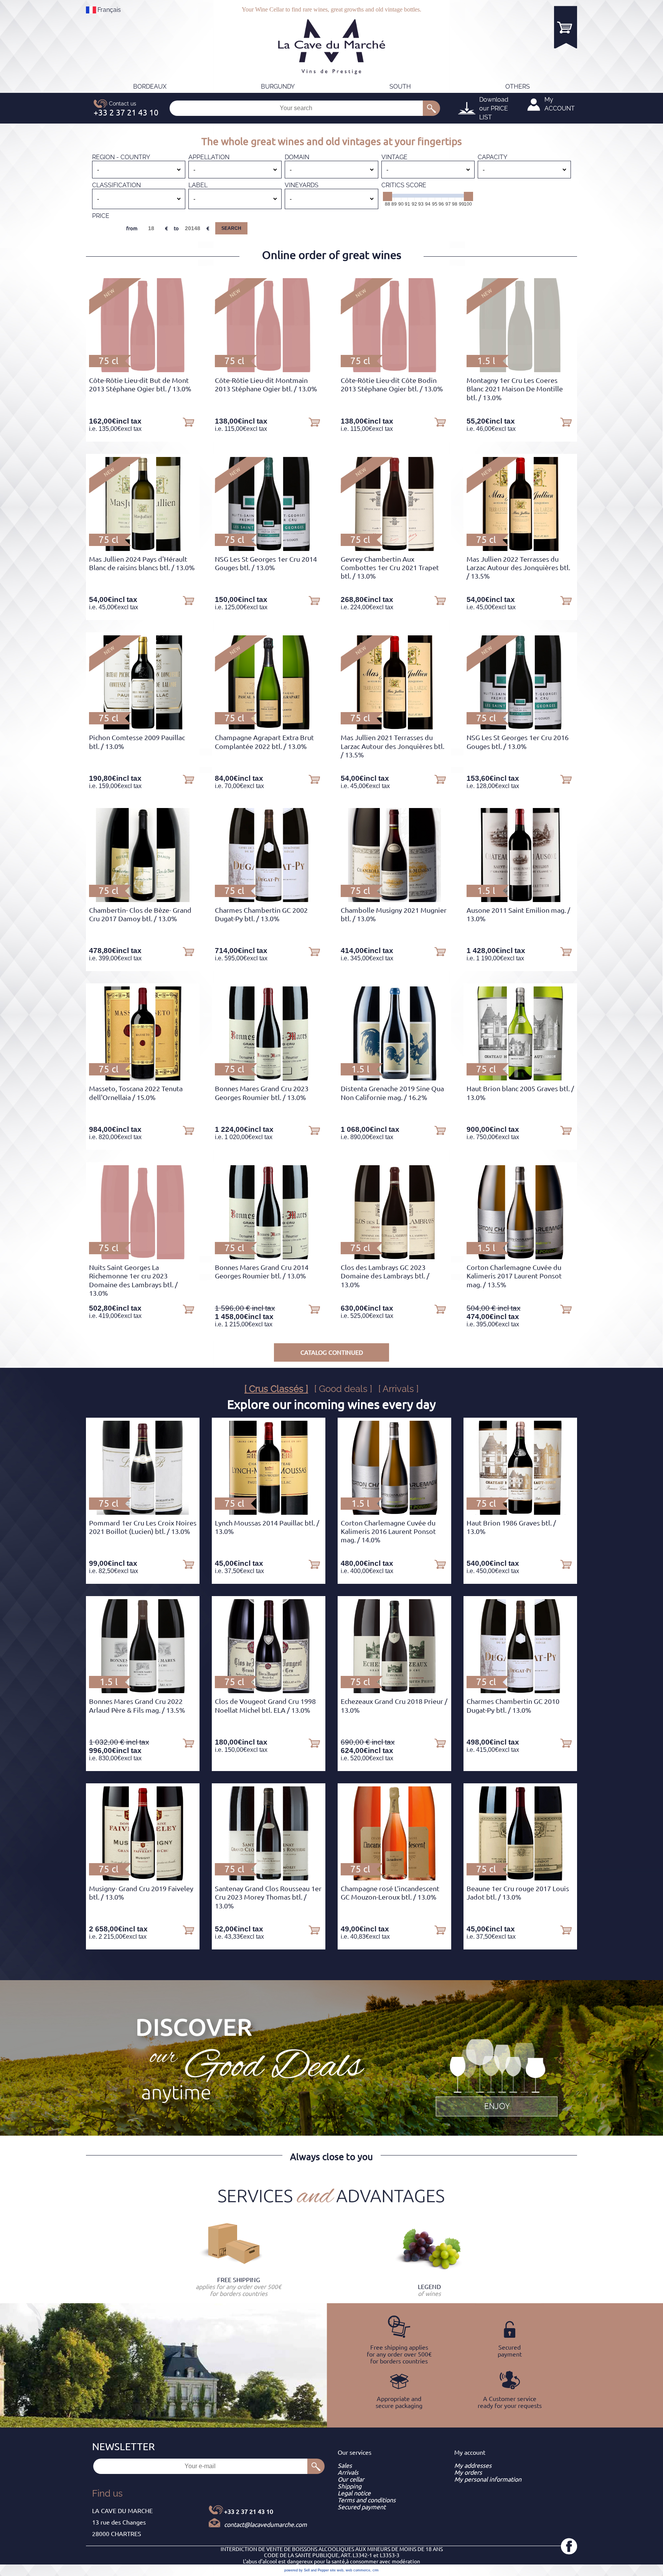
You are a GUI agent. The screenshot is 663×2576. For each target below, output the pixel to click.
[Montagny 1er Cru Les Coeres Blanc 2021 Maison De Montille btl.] (520, 370)
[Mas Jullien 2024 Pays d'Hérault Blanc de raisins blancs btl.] (143, 549)
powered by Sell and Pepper (307, 2570)
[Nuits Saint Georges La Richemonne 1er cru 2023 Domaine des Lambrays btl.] (143, 1257)
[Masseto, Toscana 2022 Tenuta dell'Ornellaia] (143, 1078)
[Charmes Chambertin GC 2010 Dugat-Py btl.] (520, 1691)
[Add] (188, 422)
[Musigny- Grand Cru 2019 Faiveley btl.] (143, 1878)
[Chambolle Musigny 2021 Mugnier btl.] (394, 900)
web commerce (358, 2570)
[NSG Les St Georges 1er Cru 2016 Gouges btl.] (520, 727)
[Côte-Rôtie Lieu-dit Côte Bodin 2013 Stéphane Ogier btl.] (394, 370)
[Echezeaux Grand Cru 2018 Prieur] (394, 1691)
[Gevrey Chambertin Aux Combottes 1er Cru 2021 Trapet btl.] (394, 549)
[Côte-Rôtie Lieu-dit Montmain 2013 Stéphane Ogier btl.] (268, 370)
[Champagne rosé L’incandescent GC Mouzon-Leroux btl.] (395, 1878)
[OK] (431, 108)
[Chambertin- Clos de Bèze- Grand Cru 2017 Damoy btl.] (143, 900)
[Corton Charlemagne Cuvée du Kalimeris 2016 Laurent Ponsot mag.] (395, 1512)
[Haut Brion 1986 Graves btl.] (520, 1512)
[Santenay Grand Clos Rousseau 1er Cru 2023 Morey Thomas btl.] (269, 1878)
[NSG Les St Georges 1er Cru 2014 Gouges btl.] (269, 549)
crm (376, 2570)
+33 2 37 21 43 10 (249, 2512)
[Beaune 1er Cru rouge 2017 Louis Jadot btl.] (520, 1878)
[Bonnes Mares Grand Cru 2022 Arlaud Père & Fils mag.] (143, 1691)
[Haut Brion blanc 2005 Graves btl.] (520, 1078)
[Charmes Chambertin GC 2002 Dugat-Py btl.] (269, 900)
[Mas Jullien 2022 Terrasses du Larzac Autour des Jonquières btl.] (520, 549)
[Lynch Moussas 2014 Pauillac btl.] (269, 1512)
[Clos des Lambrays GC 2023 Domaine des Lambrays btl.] (394, 1257)
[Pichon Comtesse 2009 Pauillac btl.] (143, 727)
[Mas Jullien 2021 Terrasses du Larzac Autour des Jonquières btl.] (394, 727)
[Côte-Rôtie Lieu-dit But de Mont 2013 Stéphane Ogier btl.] (143, 370)
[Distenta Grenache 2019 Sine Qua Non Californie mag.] (395, 1078)
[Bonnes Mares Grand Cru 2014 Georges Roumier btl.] (269, 1257)
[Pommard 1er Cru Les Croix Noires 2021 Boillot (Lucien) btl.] (143, 1512)
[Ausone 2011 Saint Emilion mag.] (520, 900)
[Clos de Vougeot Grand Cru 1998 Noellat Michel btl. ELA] (269, 1691)
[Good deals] (496, 2076)
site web (337, 2570)
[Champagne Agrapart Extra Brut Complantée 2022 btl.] (269, 727)
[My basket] (566, 27)
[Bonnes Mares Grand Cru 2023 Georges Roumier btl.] (269, 1078)
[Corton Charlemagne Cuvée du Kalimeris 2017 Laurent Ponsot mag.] (520, 1257)
